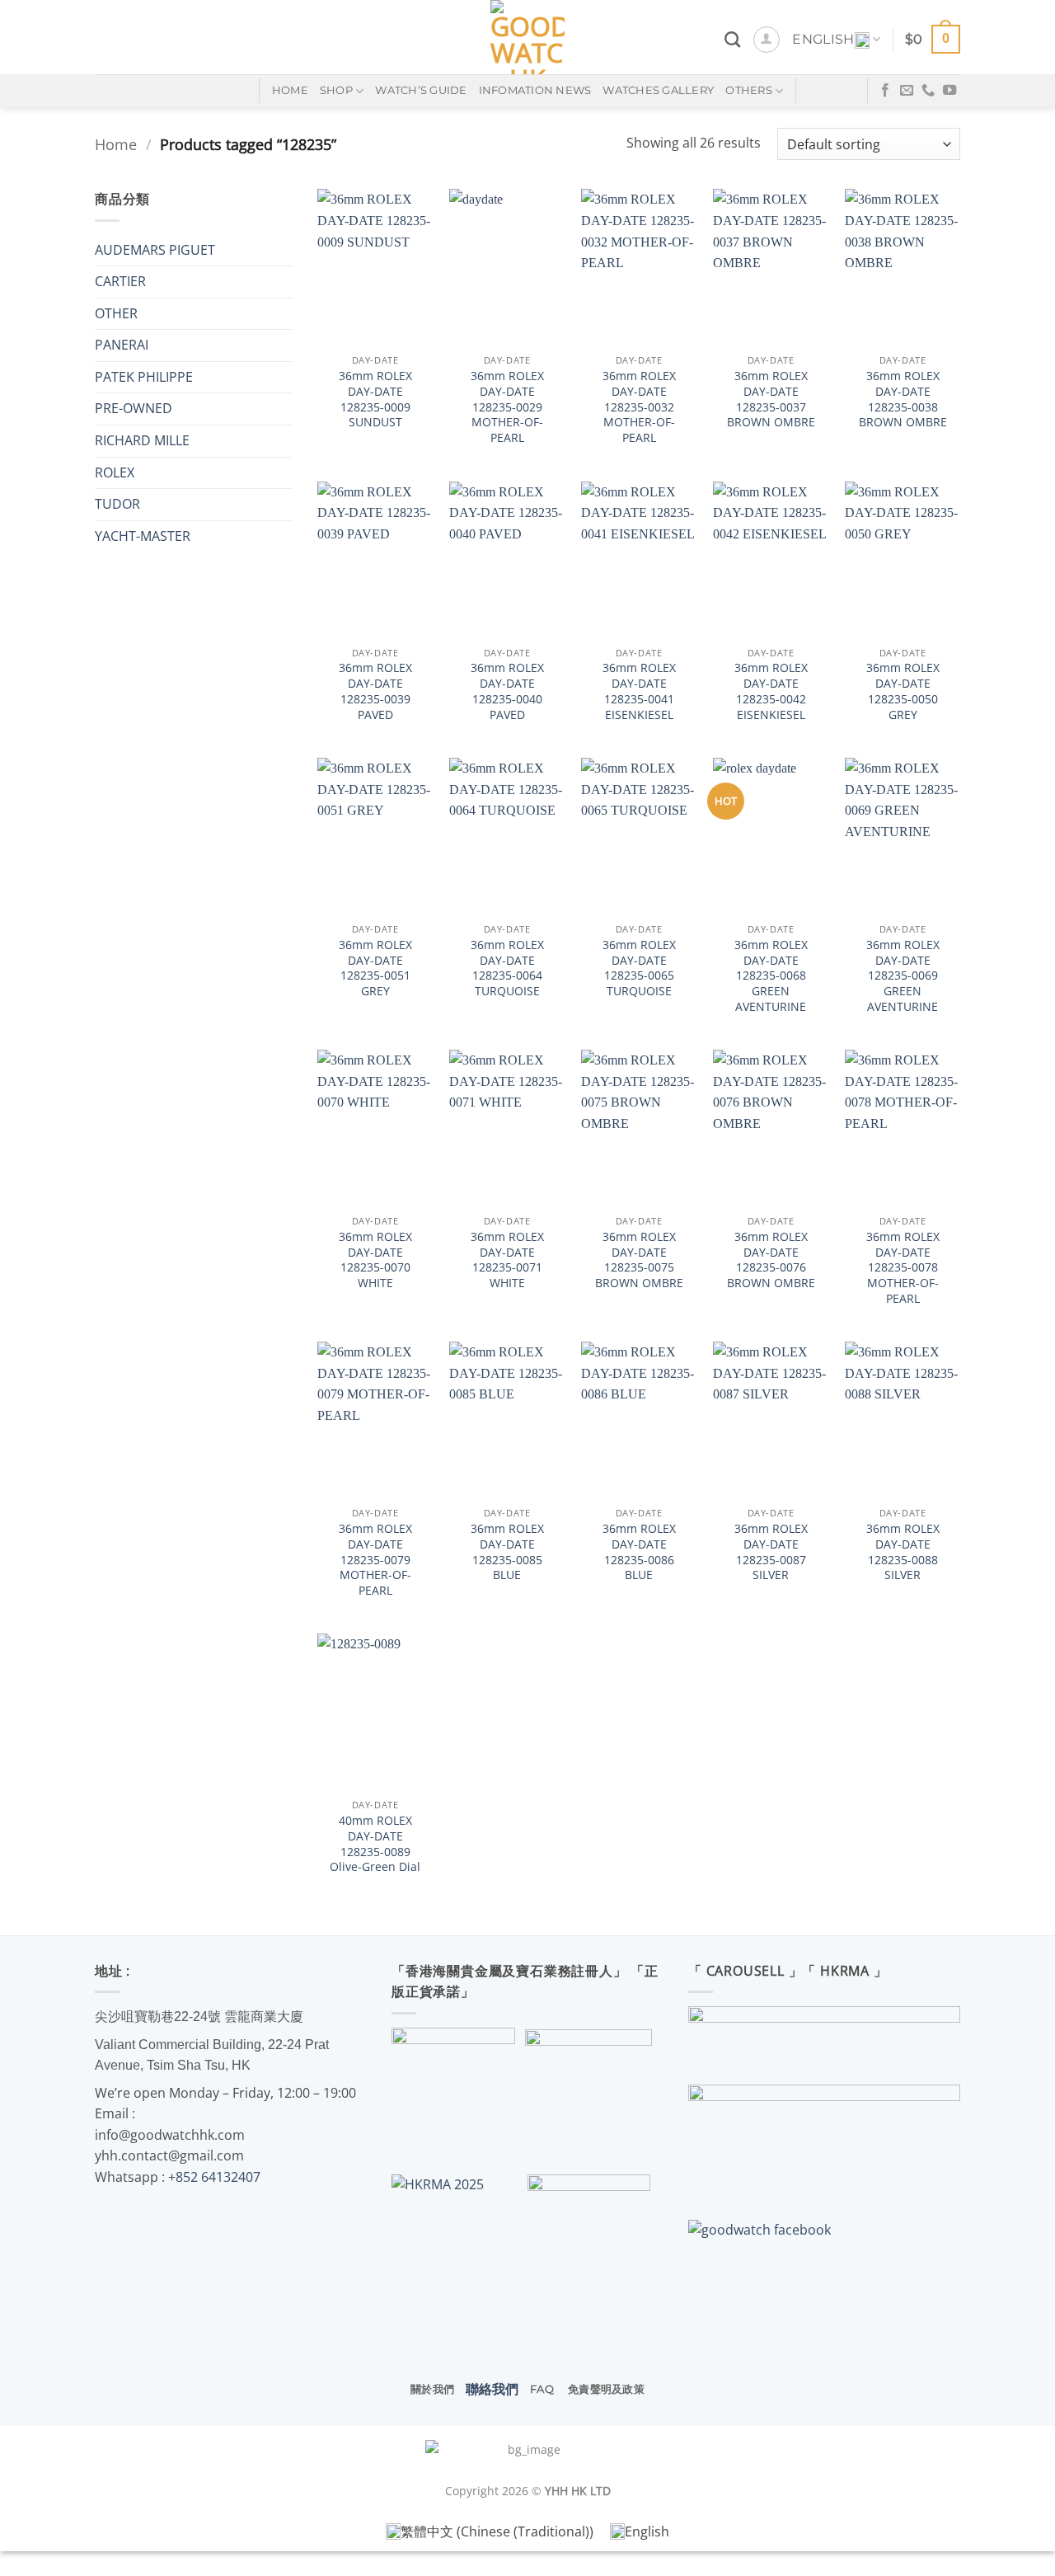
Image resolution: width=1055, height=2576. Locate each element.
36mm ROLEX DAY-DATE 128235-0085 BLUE (507, 1552)
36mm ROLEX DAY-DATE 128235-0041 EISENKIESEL (639, 691)
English (823, 39)
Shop (336, 90)
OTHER (116, 313)
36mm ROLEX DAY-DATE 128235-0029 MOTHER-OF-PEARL (507, 407)
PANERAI (122, 345)
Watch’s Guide (421, 90)
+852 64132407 (214, 2177)
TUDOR (117, 504)
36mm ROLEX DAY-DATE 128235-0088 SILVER (903, 1552)
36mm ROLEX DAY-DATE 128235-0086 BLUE (639, 1552)
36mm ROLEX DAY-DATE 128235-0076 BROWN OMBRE (771, 1260)
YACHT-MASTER (143, 536)
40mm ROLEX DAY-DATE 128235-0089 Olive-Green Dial (375, 1844)
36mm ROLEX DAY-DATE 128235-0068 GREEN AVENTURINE (771, 976)
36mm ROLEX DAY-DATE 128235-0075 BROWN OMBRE (639, 1260)
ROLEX (115, 472)
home (290, 90)
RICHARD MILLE (142, 440)
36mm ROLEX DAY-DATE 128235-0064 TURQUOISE (507, 968)
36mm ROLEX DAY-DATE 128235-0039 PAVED (375, 691)
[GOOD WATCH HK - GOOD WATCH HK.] (528, 37)
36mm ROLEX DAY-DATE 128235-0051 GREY (375, 968)
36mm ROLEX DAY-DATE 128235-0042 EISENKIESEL (771, 691)
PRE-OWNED (134, 408)
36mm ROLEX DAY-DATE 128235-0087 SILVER (771, 1552)
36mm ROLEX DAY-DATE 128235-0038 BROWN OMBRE (903, 399)
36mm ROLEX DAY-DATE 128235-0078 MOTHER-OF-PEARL (903, 1268)
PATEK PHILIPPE (144, 377)
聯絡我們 (492, 2389)
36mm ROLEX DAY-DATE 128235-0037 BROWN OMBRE (771, 399)
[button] (767, 40)
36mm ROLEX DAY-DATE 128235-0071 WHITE (507, 1260)
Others (749, 90)
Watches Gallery (658, 90)
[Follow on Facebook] (885, 91)
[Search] (732, 39)
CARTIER (120, 281)
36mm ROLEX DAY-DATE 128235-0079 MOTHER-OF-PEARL (375, 1560)
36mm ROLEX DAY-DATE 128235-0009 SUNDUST (375, 399)
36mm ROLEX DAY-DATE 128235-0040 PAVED (507, 691)
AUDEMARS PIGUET (155, 250)
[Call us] (928, 91)
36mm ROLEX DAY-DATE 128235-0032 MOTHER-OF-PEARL (639, 407)
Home (116, 144)
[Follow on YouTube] (949, 91)
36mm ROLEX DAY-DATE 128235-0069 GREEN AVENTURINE (903, 976)
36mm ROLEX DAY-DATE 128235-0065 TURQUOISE (639, 968)
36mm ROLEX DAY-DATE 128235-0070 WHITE (375, 1260)
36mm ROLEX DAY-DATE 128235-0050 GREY (903, 691)
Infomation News (535, 90)
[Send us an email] (907, 91)
